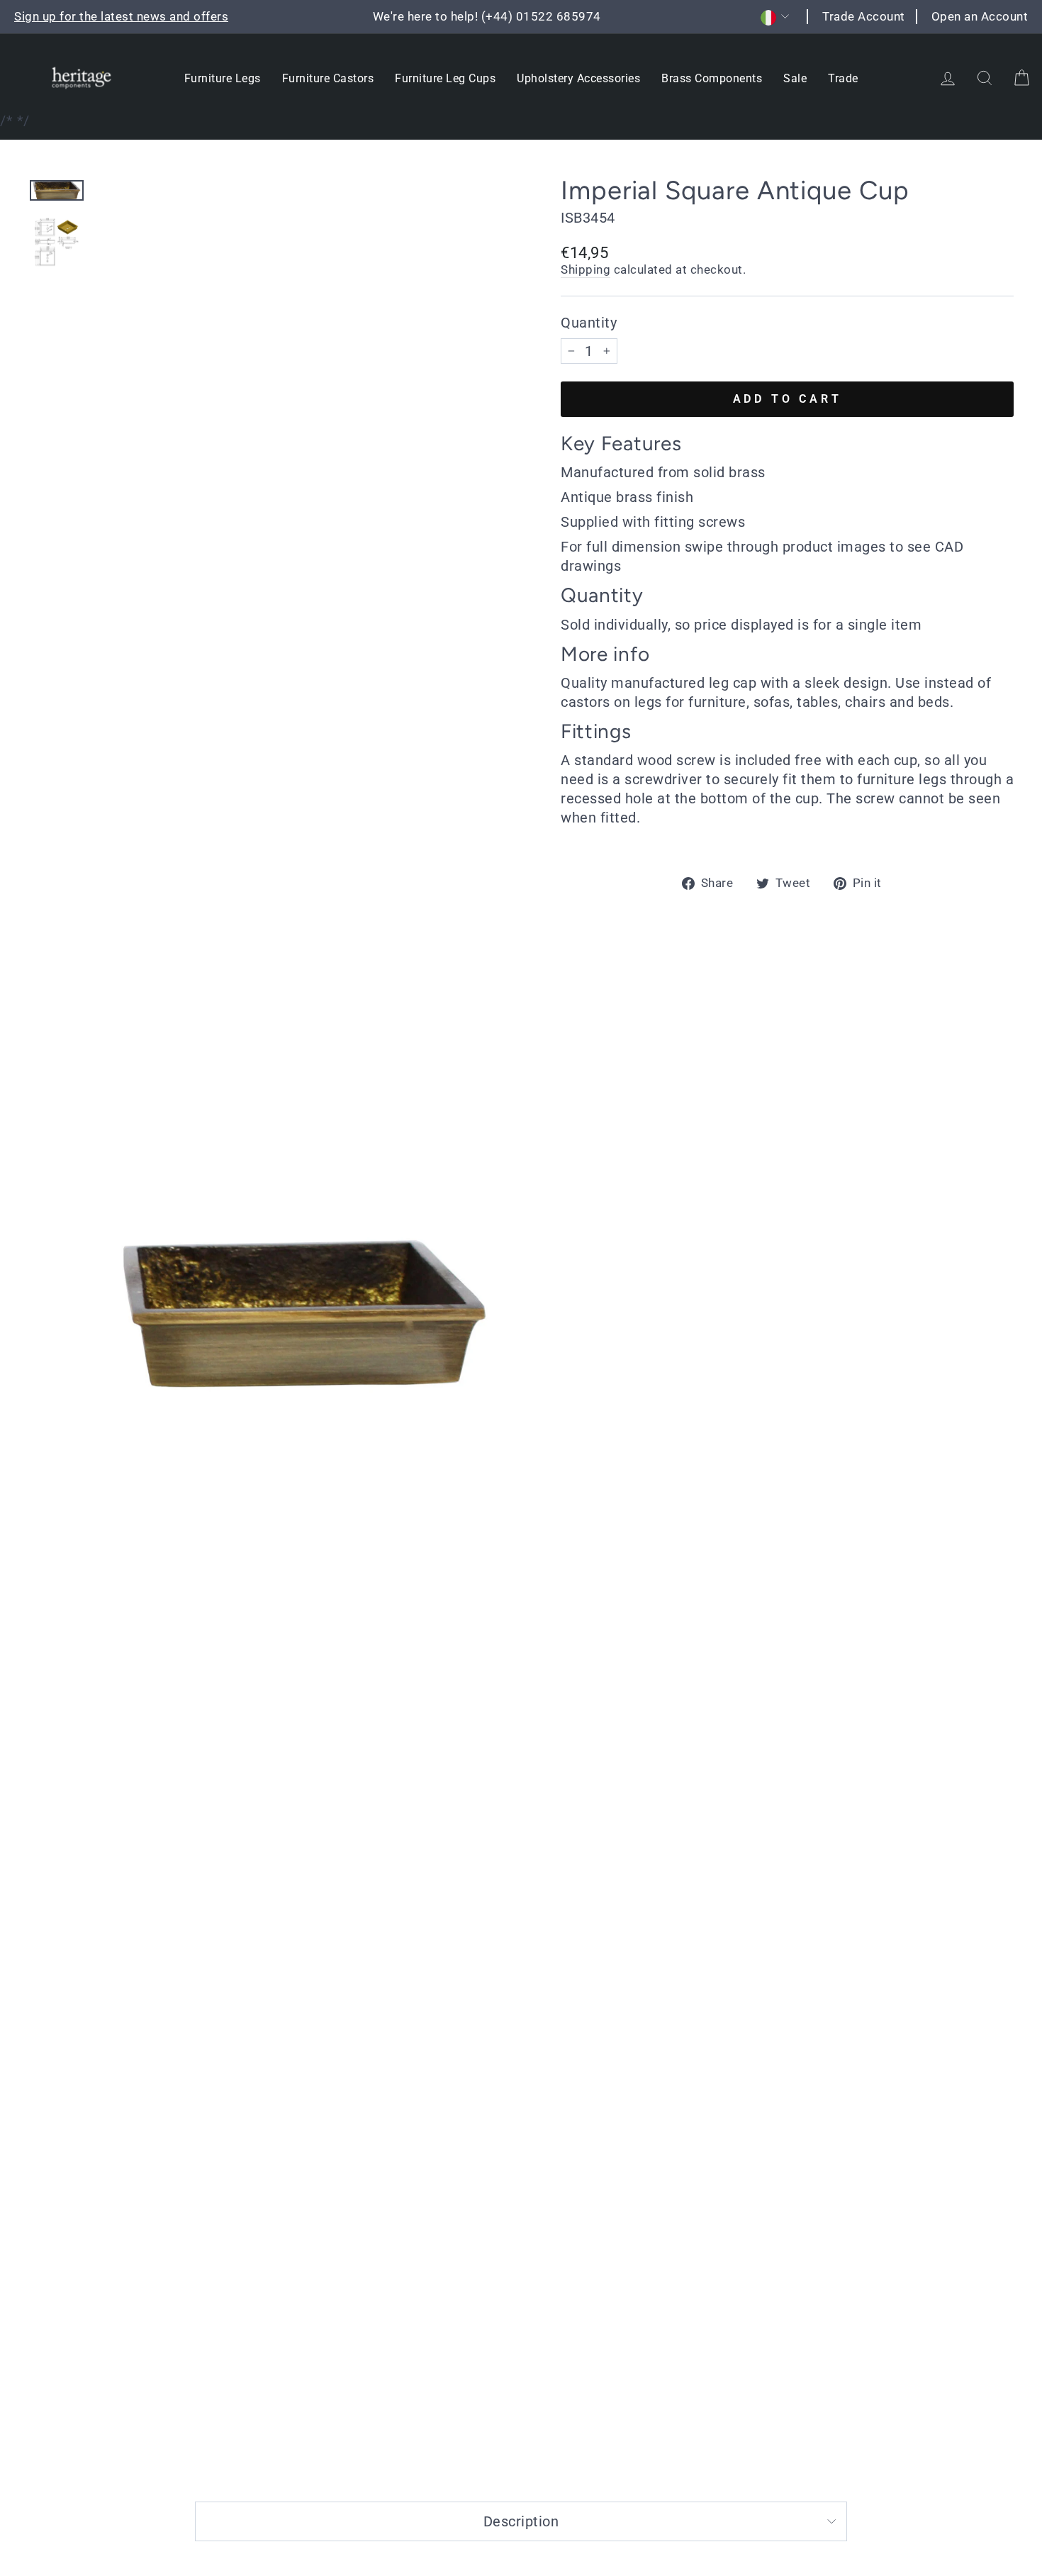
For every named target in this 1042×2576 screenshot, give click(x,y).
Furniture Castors (328, 78)
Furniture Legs (223, 78)
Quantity (589, 323)
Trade (843, 78)
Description (521, 2521)
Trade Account (864, 16)
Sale (795, 78)
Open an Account (980, 16)
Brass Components (712, 78)
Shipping (586, 269)
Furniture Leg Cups (445, 78)
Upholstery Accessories (578, 78)
